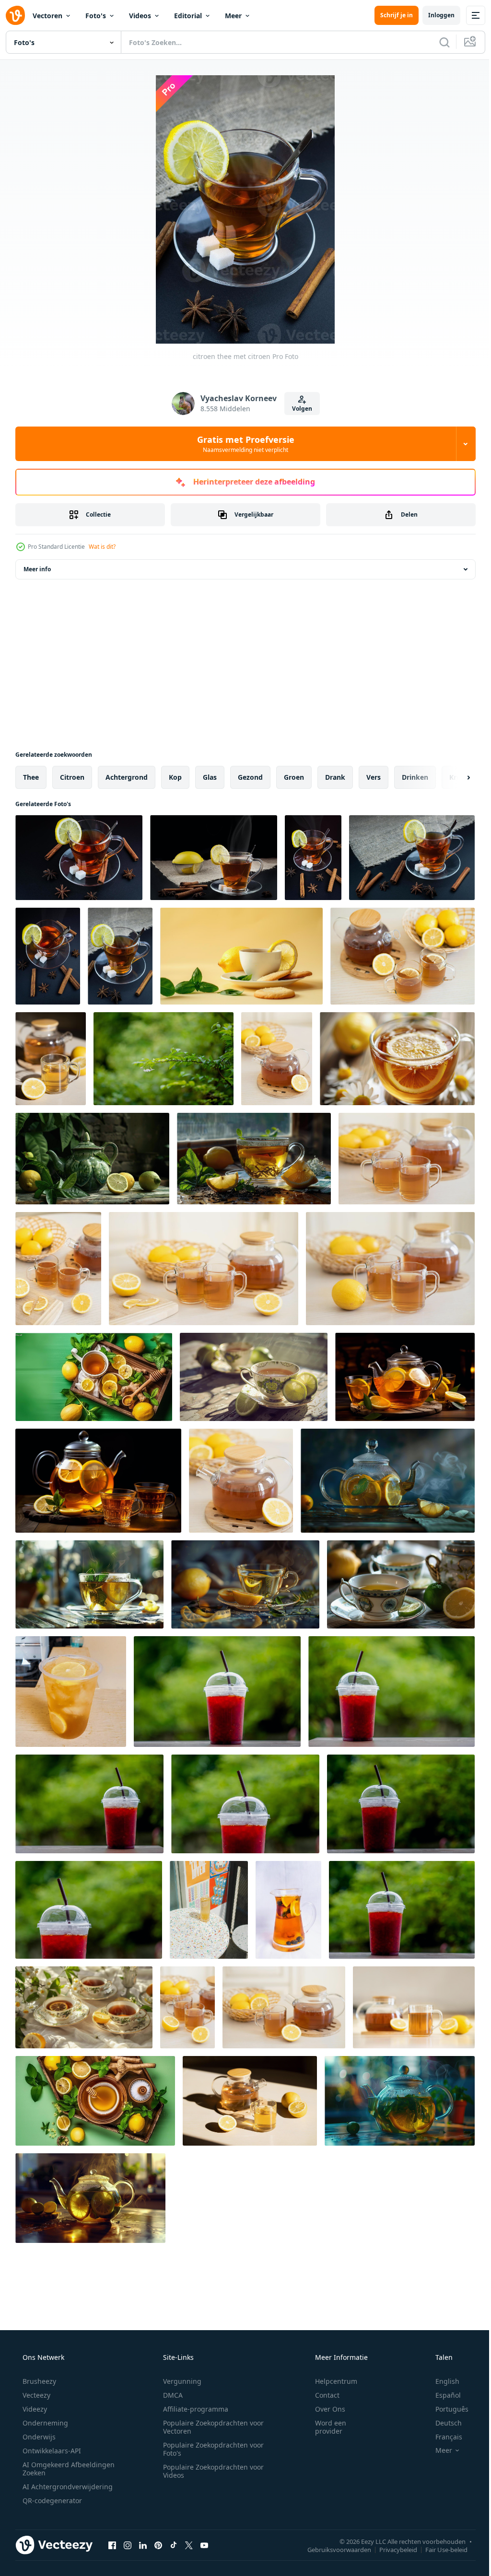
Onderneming (44, 2423)
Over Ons (324, 2409)
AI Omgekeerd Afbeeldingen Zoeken (56, 2469)
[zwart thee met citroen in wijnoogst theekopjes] (84, 2007)
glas (210, 777)
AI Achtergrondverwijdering (67, 2487)
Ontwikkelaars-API (51, 2451)
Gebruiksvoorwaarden (332, 2549)
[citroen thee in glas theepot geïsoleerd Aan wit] (403, 956)
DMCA (170, 2395)
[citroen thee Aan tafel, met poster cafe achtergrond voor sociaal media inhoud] (209, 1910)
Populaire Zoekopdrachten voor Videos (210, 2471)
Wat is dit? (102, 547)
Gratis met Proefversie (242, 444)
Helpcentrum (330, 2381)
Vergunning (179, 2381)
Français (443, 2437)
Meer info (37, 569)
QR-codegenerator (51, 2501)
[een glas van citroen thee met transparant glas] (71, 1692)
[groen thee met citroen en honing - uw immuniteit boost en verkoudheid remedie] (95, 2101)
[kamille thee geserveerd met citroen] (397, 1059)
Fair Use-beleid (439, 2549)
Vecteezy (35, 2395)
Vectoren (47, 16)
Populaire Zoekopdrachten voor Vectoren (210, 2427)
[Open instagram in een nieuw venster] (128, 2545)
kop (175, 777)
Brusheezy (38, 2381)
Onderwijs (38, 2437)
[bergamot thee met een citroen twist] (254, 1159)
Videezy (34, 2409)
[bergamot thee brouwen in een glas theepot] (388, 1481)
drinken (415, 777)
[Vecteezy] (15, 15)
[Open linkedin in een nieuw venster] (143, 2545)
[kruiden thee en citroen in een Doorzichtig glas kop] (89, 1584)
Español (442, 2395)
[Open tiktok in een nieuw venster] (174, 2545)
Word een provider (324, 2427)
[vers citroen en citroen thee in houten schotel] (407, 1159)
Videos (140, 16)
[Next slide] (453, 777)
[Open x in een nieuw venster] (189, 2545)
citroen (72, 777)
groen (294, 777)
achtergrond (127, 777)
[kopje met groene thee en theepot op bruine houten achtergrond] (250, 2101)
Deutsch (442, 2423)
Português (446, 2409)
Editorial (188, 16)
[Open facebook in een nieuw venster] (112, 2545)
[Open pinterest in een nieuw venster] (158, 2545)
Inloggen (434, 15)
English (441, 2381)
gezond (250, 777)
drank (335, 777)
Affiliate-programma (192, 2409)
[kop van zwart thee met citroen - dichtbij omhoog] (187, 2007)
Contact (321, 2395)
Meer (233, 16)
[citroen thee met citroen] (79, 858)
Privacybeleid (391, 2549)
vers (374, 777)
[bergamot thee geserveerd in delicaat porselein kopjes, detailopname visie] (254, 1377)
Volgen (298, 409)
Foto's (96, 16)
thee (31, 777)
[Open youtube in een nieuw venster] (204, 2545)
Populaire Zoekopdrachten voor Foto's (210, 2449)
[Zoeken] (437, 42)
